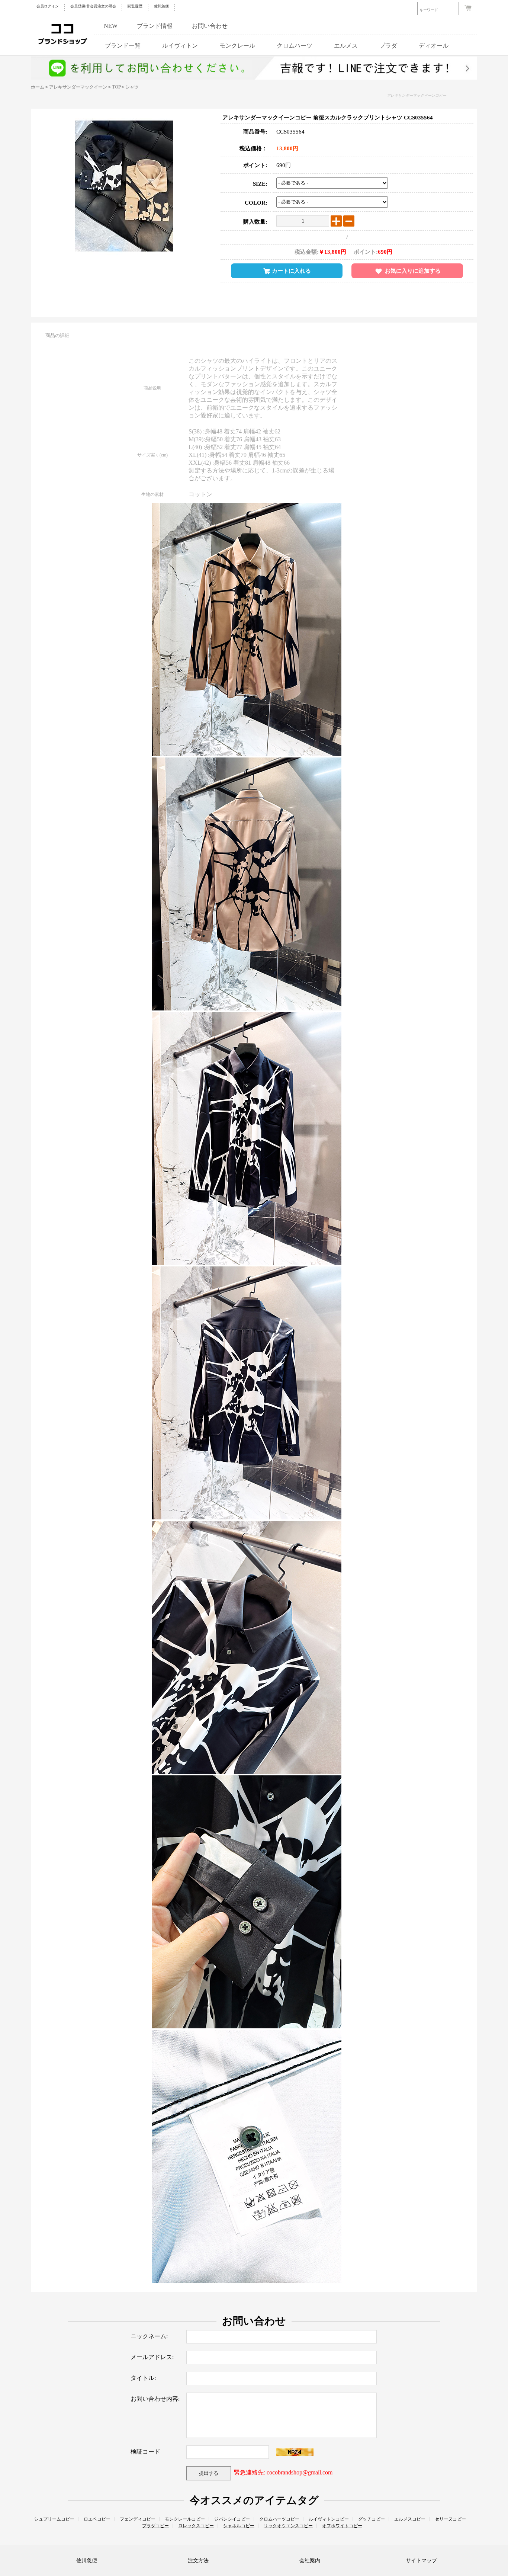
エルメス (346, 46)
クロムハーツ (295, 46)
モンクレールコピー (185, 2519)
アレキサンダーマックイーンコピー (417, 95)
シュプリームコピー (54, 2519)
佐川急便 (161, 6)
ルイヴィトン (180, 46)
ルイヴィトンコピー (329, 2519)
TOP (116, 87)
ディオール (434, 46)
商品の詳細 (57, 335)
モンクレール (237, 46)
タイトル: (143, 2378)
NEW (111, 26)
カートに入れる (291, 271)
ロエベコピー (97, 2519)
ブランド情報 (155, 26)
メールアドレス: (152, 2357)
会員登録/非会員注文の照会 (93, 6)
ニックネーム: (149, 2336)
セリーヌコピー (450, 2519)
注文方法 (198, 2561)
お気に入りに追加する (413, 271)
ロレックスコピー (196, 2526)
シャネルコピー (239, 2526)
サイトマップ (421, 2561)
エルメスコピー (410, 2519)
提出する (209, 2473)
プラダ (388, 46)
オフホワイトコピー (342, 2526)
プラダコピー (155, 2526)
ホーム (38, 87)
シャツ (132, 87)
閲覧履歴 (135, 6)
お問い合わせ (210, 26)
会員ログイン (48, 6)
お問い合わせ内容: (155, 2399)
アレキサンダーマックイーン (78, 87)
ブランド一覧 (123, 46)
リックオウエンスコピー (288, 2526)
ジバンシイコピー (232, 2519)
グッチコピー (372, 2519)
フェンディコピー (138, 2519)
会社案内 (310, 2561)
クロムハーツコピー (279, 2519)
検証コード (145, 2452)
